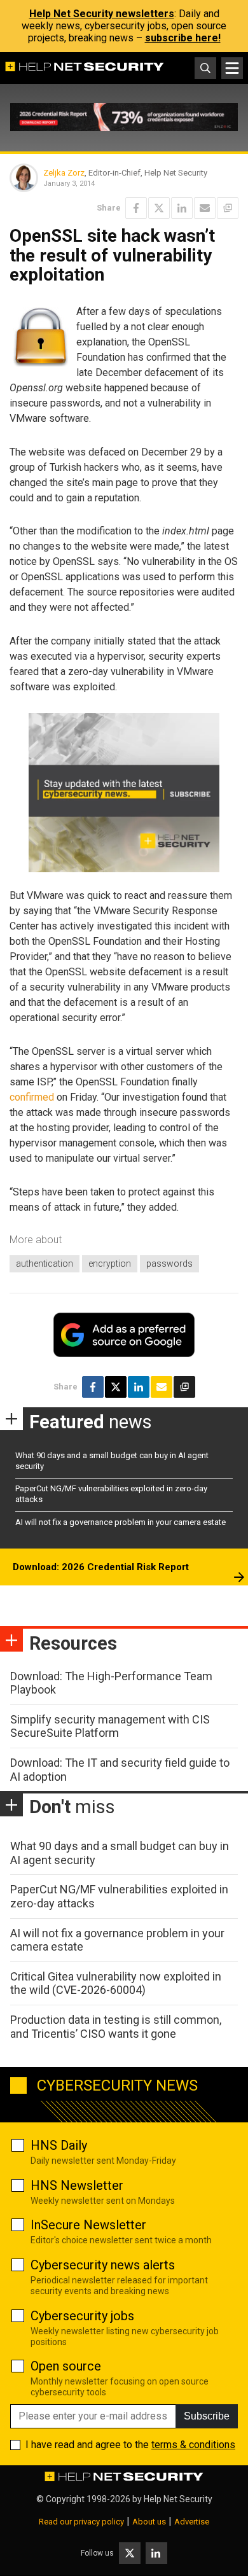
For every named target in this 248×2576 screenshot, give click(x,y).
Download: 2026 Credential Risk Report (101, 1567)
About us (149, 2522)
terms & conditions (193, 2445)
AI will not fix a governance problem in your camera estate (121, 1522)
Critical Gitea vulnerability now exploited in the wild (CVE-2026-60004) (116, 1983)
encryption (110, 1264)
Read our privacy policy (81, 2522)
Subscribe (207, 2416)
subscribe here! (183, 38)
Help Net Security (178, 2499)
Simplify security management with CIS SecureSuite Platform (110, 1726)
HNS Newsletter (77, 2185)
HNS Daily (59, 2145)
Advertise (192, 2522)
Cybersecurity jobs (82, 2316)
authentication (45, 1264)
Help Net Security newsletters (102, 14)
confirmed (32, 1097)
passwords (169, 1264)
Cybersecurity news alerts (103, 2265)
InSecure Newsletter (88, 2225)
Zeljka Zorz (64, 173)
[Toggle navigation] (232, 68)
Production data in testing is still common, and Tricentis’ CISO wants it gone (116, 2027)
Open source (66, 2366)
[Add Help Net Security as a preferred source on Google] (228, 208)
